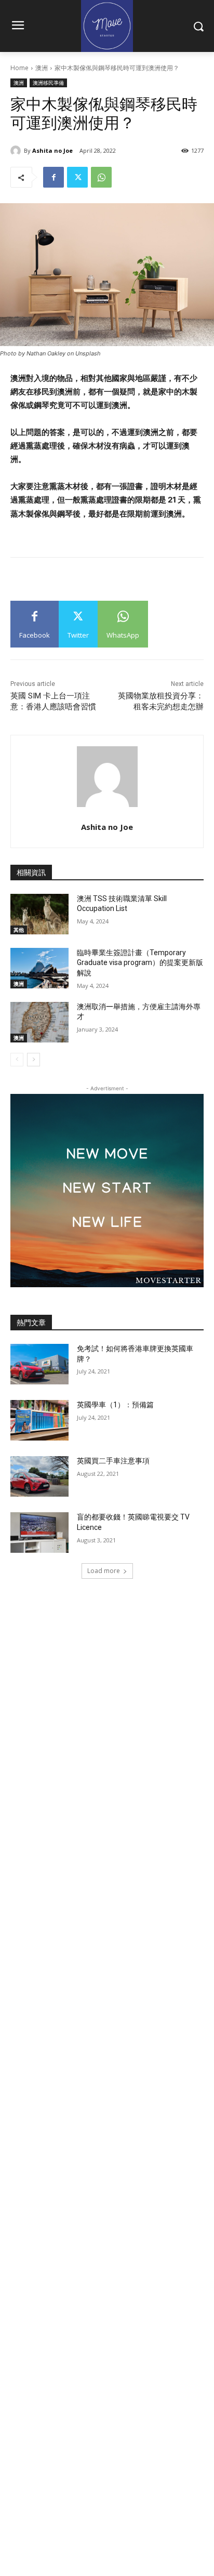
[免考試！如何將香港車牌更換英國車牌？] (39, 1364)
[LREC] (107, 1284)
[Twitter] (77, 177)
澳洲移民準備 (48, 83)
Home (19, 68)
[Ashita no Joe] (17, 151)
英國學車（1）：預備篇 (115, 1405)
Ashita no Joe (52, 150)
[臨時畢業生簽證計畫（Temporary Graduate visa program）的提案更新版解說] (39, 968)
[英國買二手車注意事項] (39, 1476)
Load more (104, 1571)
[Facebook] (53, 177)
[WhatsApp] (101, 177)
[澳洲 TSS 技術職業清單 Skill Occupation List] (39, 914)
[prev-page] (17, 1060)
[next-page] (34, 1060)
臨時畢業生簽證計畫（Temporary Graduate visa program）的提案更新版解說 (140, 963)
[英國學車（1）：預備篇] (39, 1420)
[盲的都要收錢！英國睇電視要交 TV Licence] (39, 1533)
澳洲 (42, 68)
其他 (19, 930)
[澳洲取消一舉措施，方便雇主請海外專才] (39, 1022)
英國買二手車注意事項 (113, 1461)
